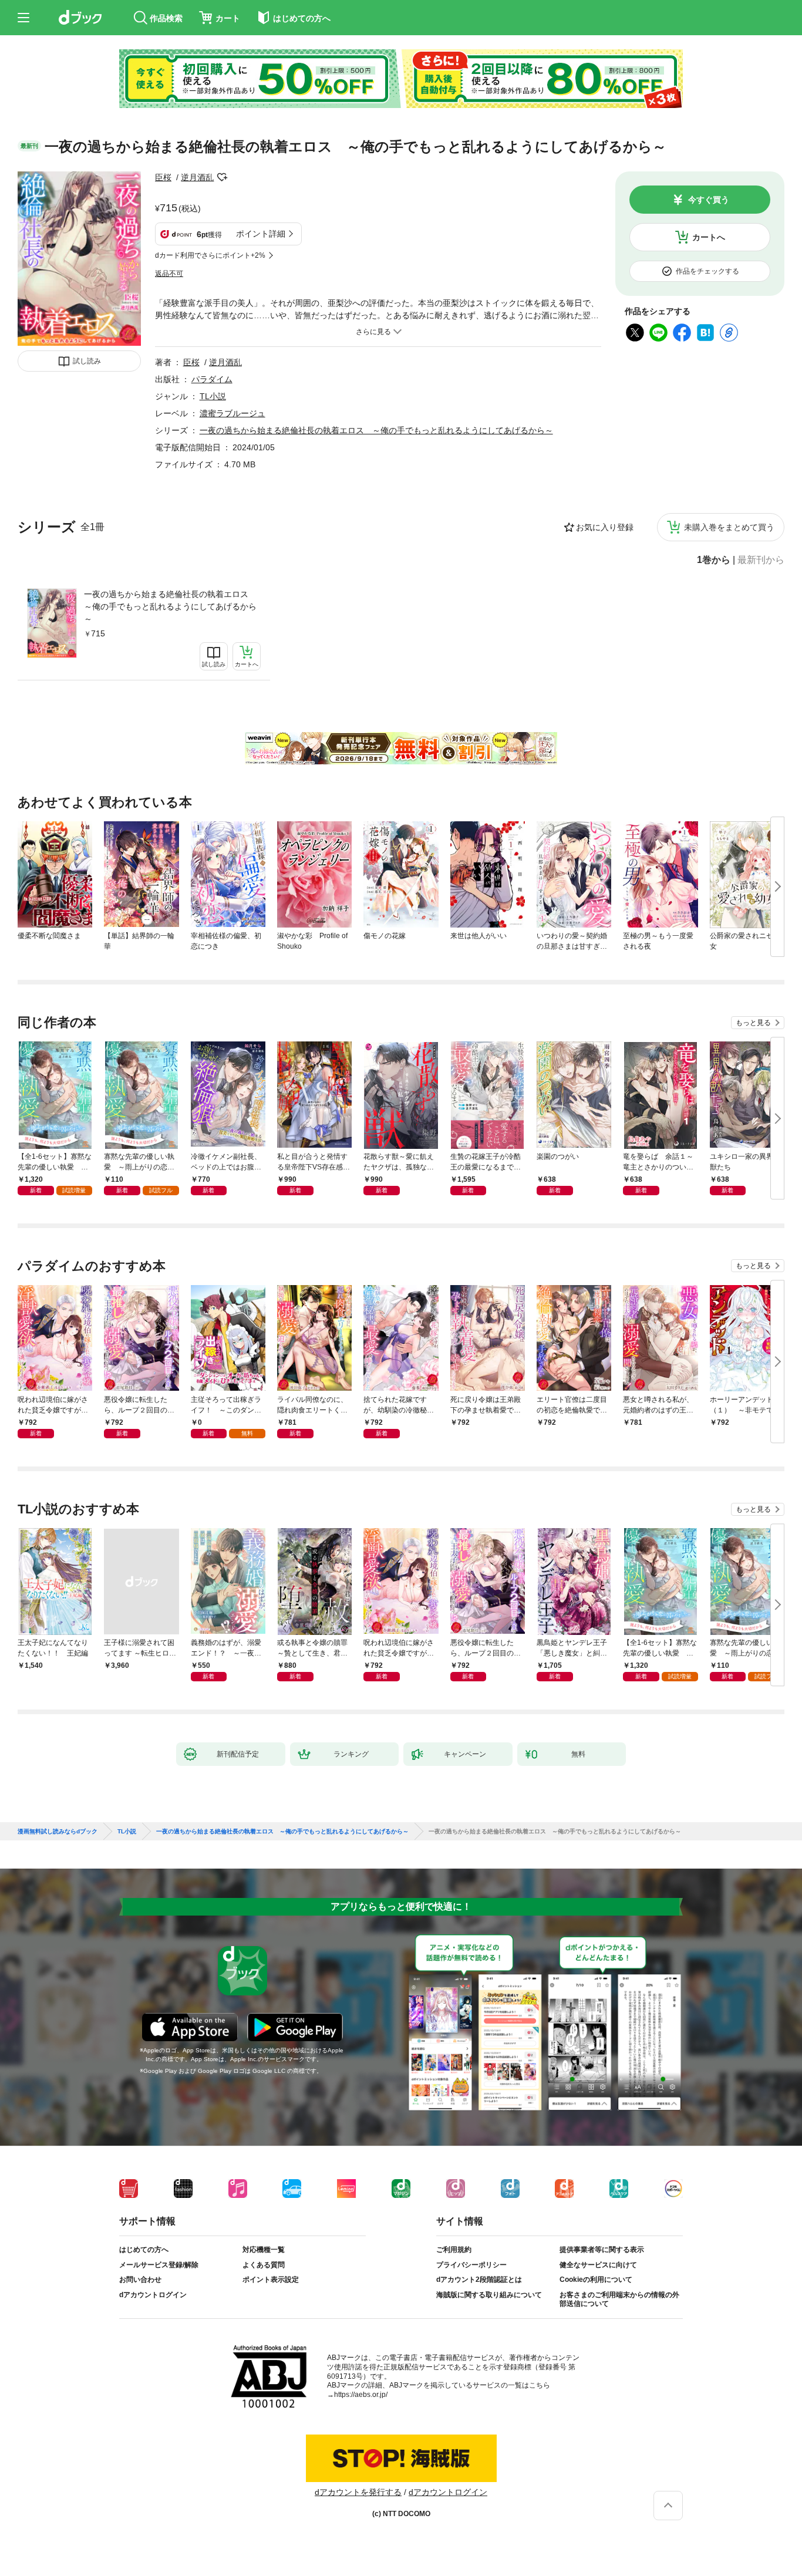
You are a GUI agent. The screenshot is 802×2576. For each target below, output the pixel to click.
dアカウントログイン (153, 2295)
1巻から (714, 560)
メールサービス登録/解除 (159, 2265)
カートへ (709, 237)
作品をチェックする (707, 271)
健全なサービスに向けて (598, 2265)
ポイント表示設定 (271, 2280)
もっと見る (753, 1023)
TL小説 (213, 396)
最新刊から (761, 560)
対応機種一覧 (264, 2250)
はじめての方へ (144, 2250)
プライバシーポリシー (471, 2265)
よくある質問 (264, 2265)
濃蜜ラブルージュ (232, 413)
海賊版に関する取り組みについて (489, 2295)
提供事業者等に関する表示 (602, 2250)
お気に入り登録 (605, 527)
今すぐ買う (709, 200)
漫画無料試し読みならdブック (58, 1832)
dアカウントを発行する (358, 2492)
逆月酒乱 (197, 177)
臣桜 (163, 177)
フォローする (222, 177)
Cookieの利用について (596, 2280)
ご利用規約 (454, 2250)
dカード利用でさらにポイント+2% (210, 255)
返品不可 (169, 274)
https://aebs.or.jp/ (361, 2395)
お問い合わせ (140, 2280)
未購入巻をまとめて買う (729, 527)
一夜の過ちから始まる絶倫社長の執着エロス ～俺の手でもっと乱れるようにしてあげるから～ (170, 606)
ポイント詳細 (261, 234)
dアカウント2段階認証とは (479, 2280)
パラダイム (212, 379)
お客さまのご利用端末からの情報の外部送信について (619, 2299)
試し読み (87, 361)
